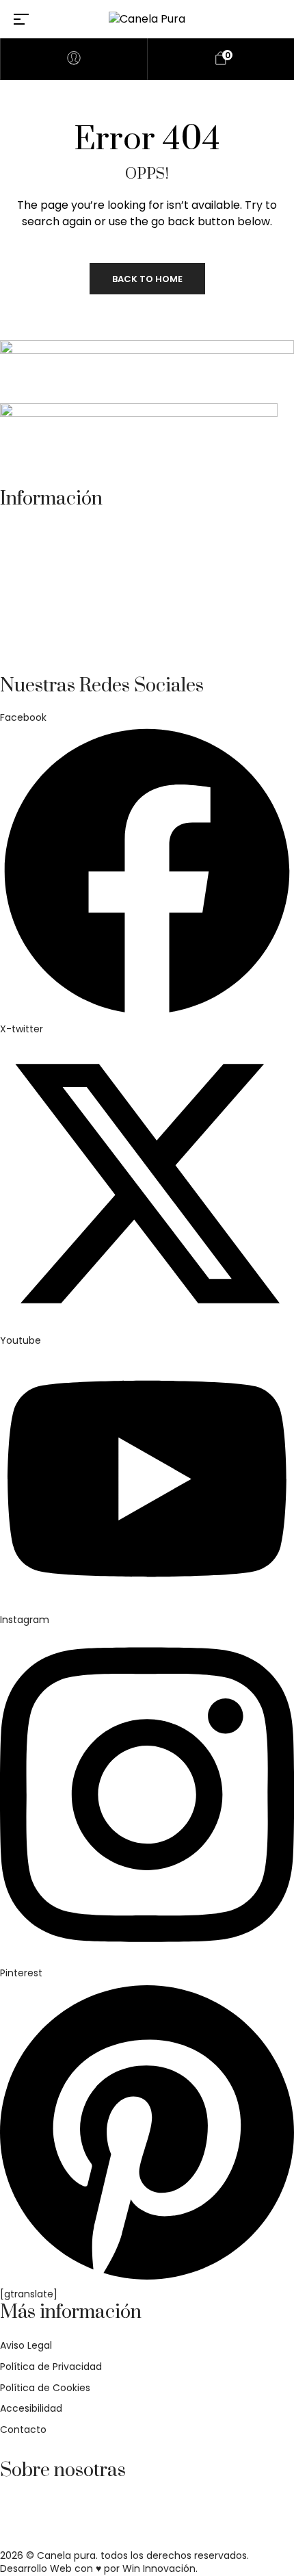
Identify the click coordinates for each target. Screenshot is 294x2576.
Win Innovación (159, 2568)
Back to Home (147, 279)
